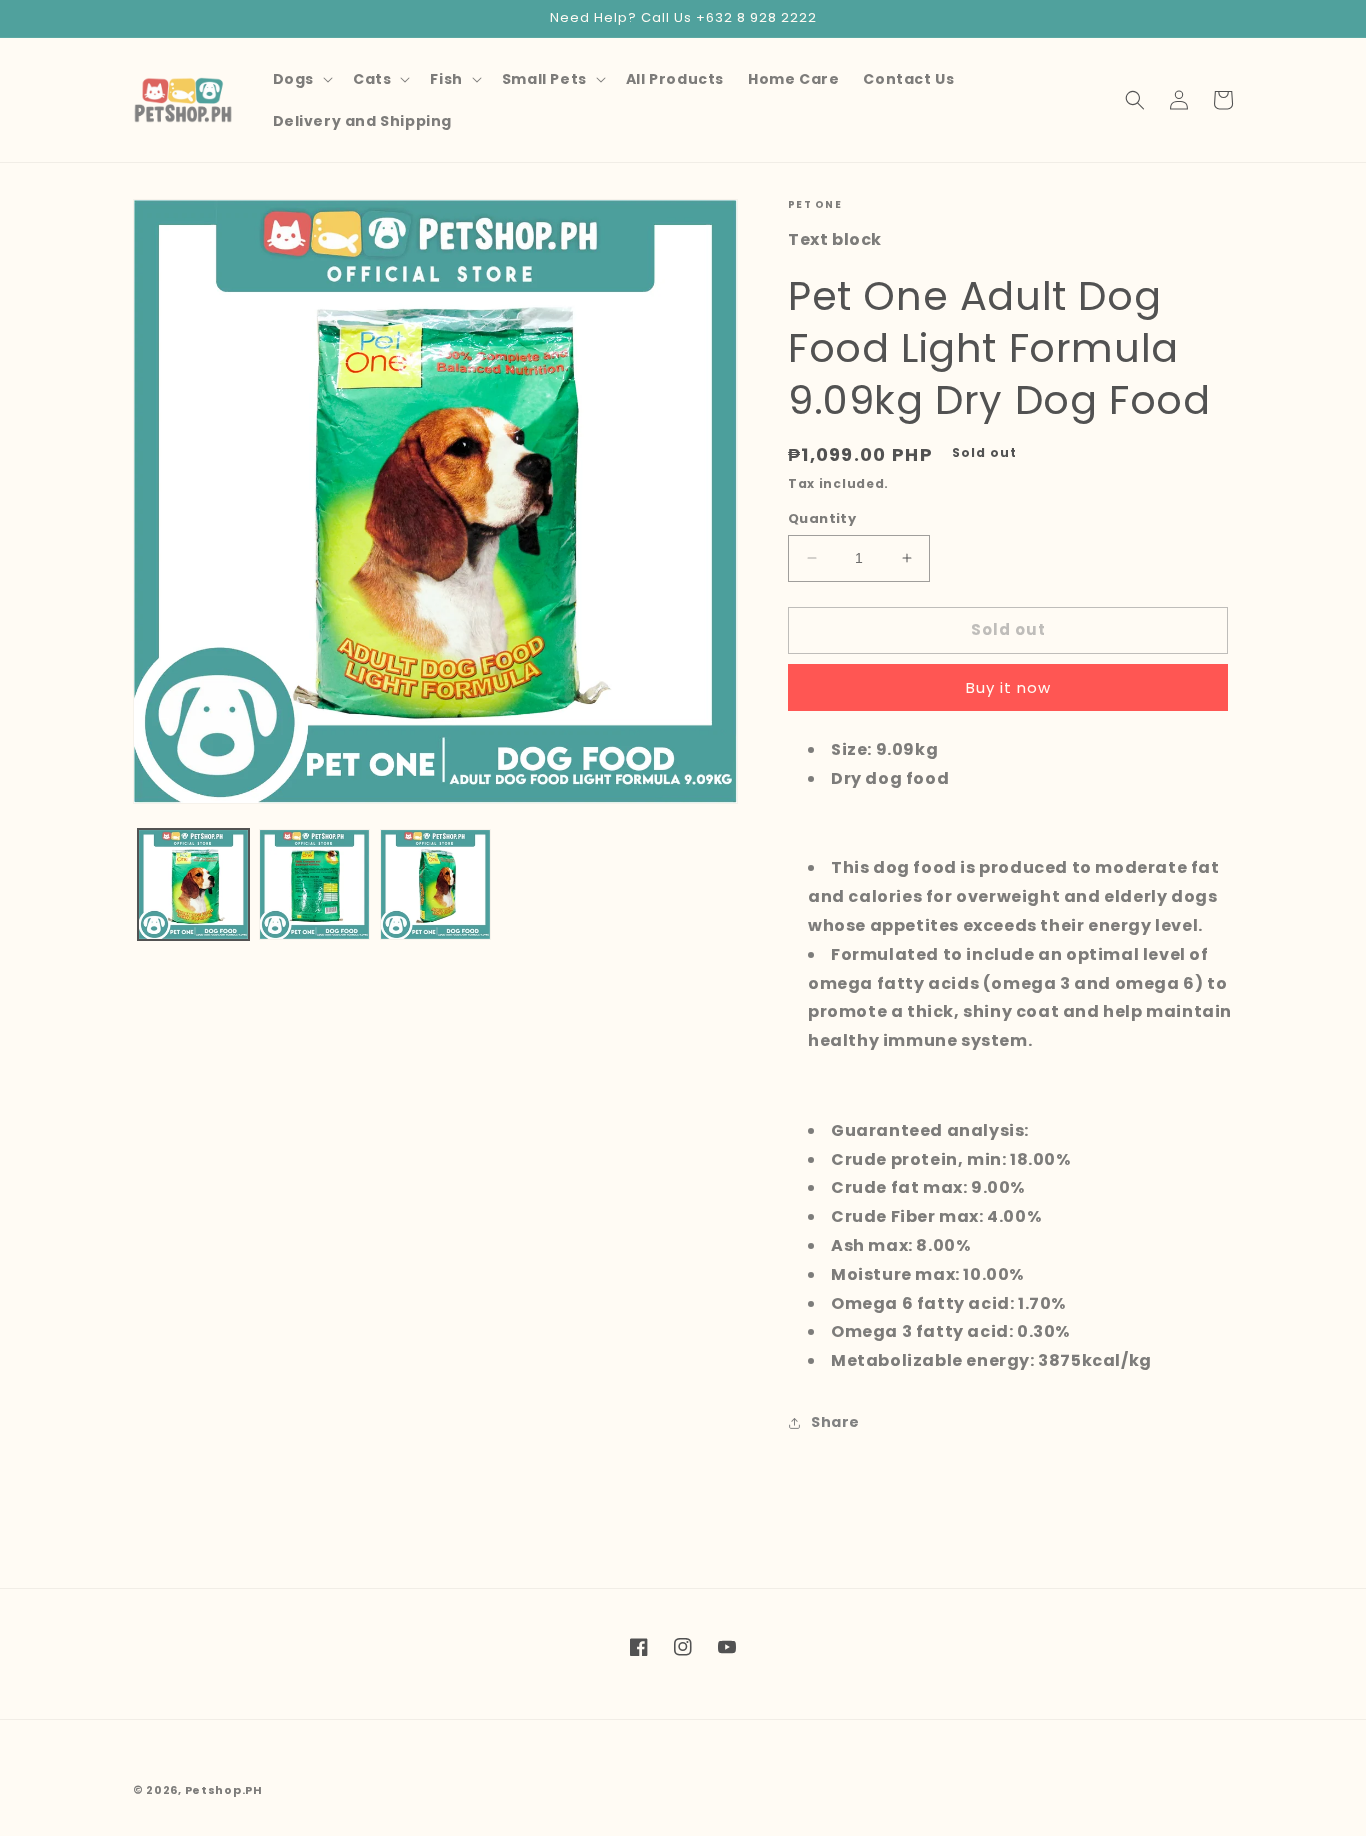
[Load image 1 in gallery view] (193, 884)
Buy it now (1008, 687)
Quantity (822, 518)
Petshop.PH (224, 1790)
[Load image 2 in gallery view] (314, 884)
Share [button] (835, 1422)
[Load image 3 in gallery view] (435, 884)
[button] (301, 79)
